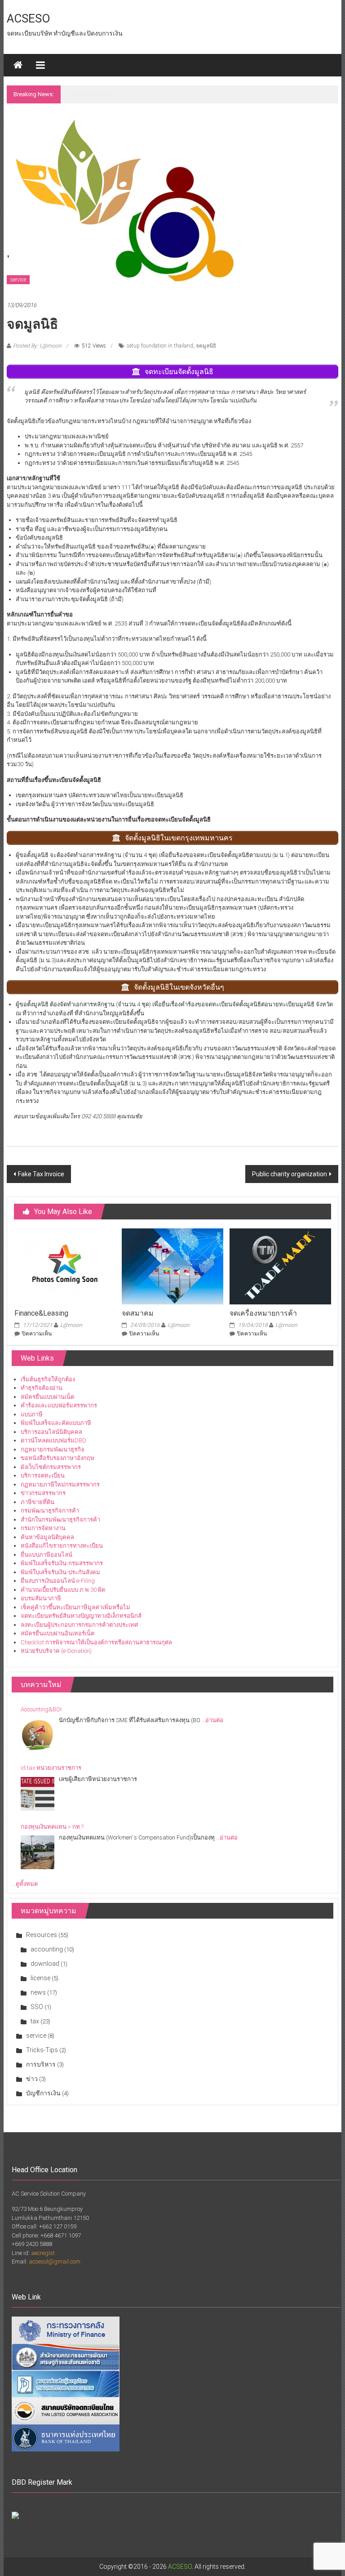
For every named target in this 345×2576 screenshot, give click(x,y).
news (38, 1992)
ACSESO (29, 18)
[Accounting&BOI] (38, 1735)
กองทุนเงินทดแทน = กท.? (52, 1827)
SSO (37, 2007)
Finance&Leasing (41, 1313)
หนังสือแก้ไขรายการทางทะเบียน (62, 1546)
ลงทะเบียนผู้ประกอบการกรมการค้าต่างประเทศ (79, 1625)
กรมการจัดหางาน (43, 1528)
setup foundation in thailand (160, 346)
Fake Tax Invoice (41, 1174)
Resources (42, 1935)
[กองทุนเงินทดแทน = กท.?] (38, 1852)
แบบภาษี (32, 1414)
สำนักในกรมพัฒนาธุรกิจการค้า (60, 1520)
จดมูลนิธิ (206, 346)
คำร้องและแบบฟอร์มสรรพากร (59, 1405)
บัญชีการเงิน (43, 2093)
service (18, 280)
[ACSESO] (18, 65)
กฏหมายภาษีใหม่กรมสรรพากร (60, 1484)
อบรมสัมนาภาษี (41, 1598)
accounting (47, 1949)
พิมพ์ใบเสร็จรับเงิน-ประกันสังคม (60, 1572)
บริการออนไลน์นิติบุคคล (51, 1432)
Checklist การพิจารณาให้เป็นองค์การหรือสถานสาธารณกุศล (96, 1642)
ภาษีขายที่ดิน (38, 1502)
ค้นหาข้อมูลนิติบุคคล (47, 1537)
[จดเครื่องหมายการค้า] (280, 1266)
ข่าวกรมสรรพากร (43, 1493)
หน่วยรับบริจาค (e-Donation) (56, 1651)
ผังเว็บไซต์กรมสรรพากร (51, 1467)
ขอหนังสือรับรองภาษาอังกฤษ (57, 1458)
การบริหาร (41, 2064)
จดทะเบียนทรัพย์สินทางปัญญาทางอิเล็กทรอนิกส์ (81, 1616)
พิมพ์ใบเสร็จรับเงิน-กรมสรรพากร (62, 1563)
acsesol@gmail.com (55, 2261)
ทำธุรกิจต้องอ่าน (42, 1388)
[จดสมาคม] (172, 1266)
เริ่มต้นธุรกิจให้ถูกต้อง (48, 1379)
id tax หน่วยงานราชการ (51, 1768)
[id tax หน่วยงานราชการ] (38, 1794)
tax (35, 2021)
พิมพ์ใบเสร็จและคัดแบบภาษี (56, 1423)
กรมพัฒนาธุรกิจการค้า (50, 1511)
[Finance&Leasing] (65, 1266)
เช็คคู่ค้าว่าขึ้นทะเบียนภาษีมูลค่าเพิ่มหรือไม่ (75, 1607)
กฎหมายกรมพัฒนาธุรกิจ (53, 1449)
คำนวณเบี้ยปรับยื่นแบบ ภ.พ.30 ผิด (63, 1590)
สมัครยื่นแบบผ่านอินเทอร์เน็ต (57, 1633)
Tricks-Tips (42, 2050)
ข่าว (32, 2079)
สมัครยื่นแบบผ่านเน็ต (47, 1397)
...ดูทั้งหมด (25, 1884)
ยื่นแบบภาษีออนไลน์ (46, 1555)
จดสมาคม (138, 1313)
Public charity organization (290, 1174)
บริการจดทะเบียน (43, 1476)
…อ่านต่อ (212, 1720)
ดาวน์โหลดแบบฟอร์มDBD (53, 1440)
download (45, 1964)
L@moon (71, 1325)
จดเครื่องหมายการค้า (263, 1313)
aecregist (43, 2253)
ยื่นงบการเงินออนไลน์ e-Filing (58, 1581)
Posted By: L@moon (37, 346)
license (40, 1978)
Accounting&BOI (90, 94)
